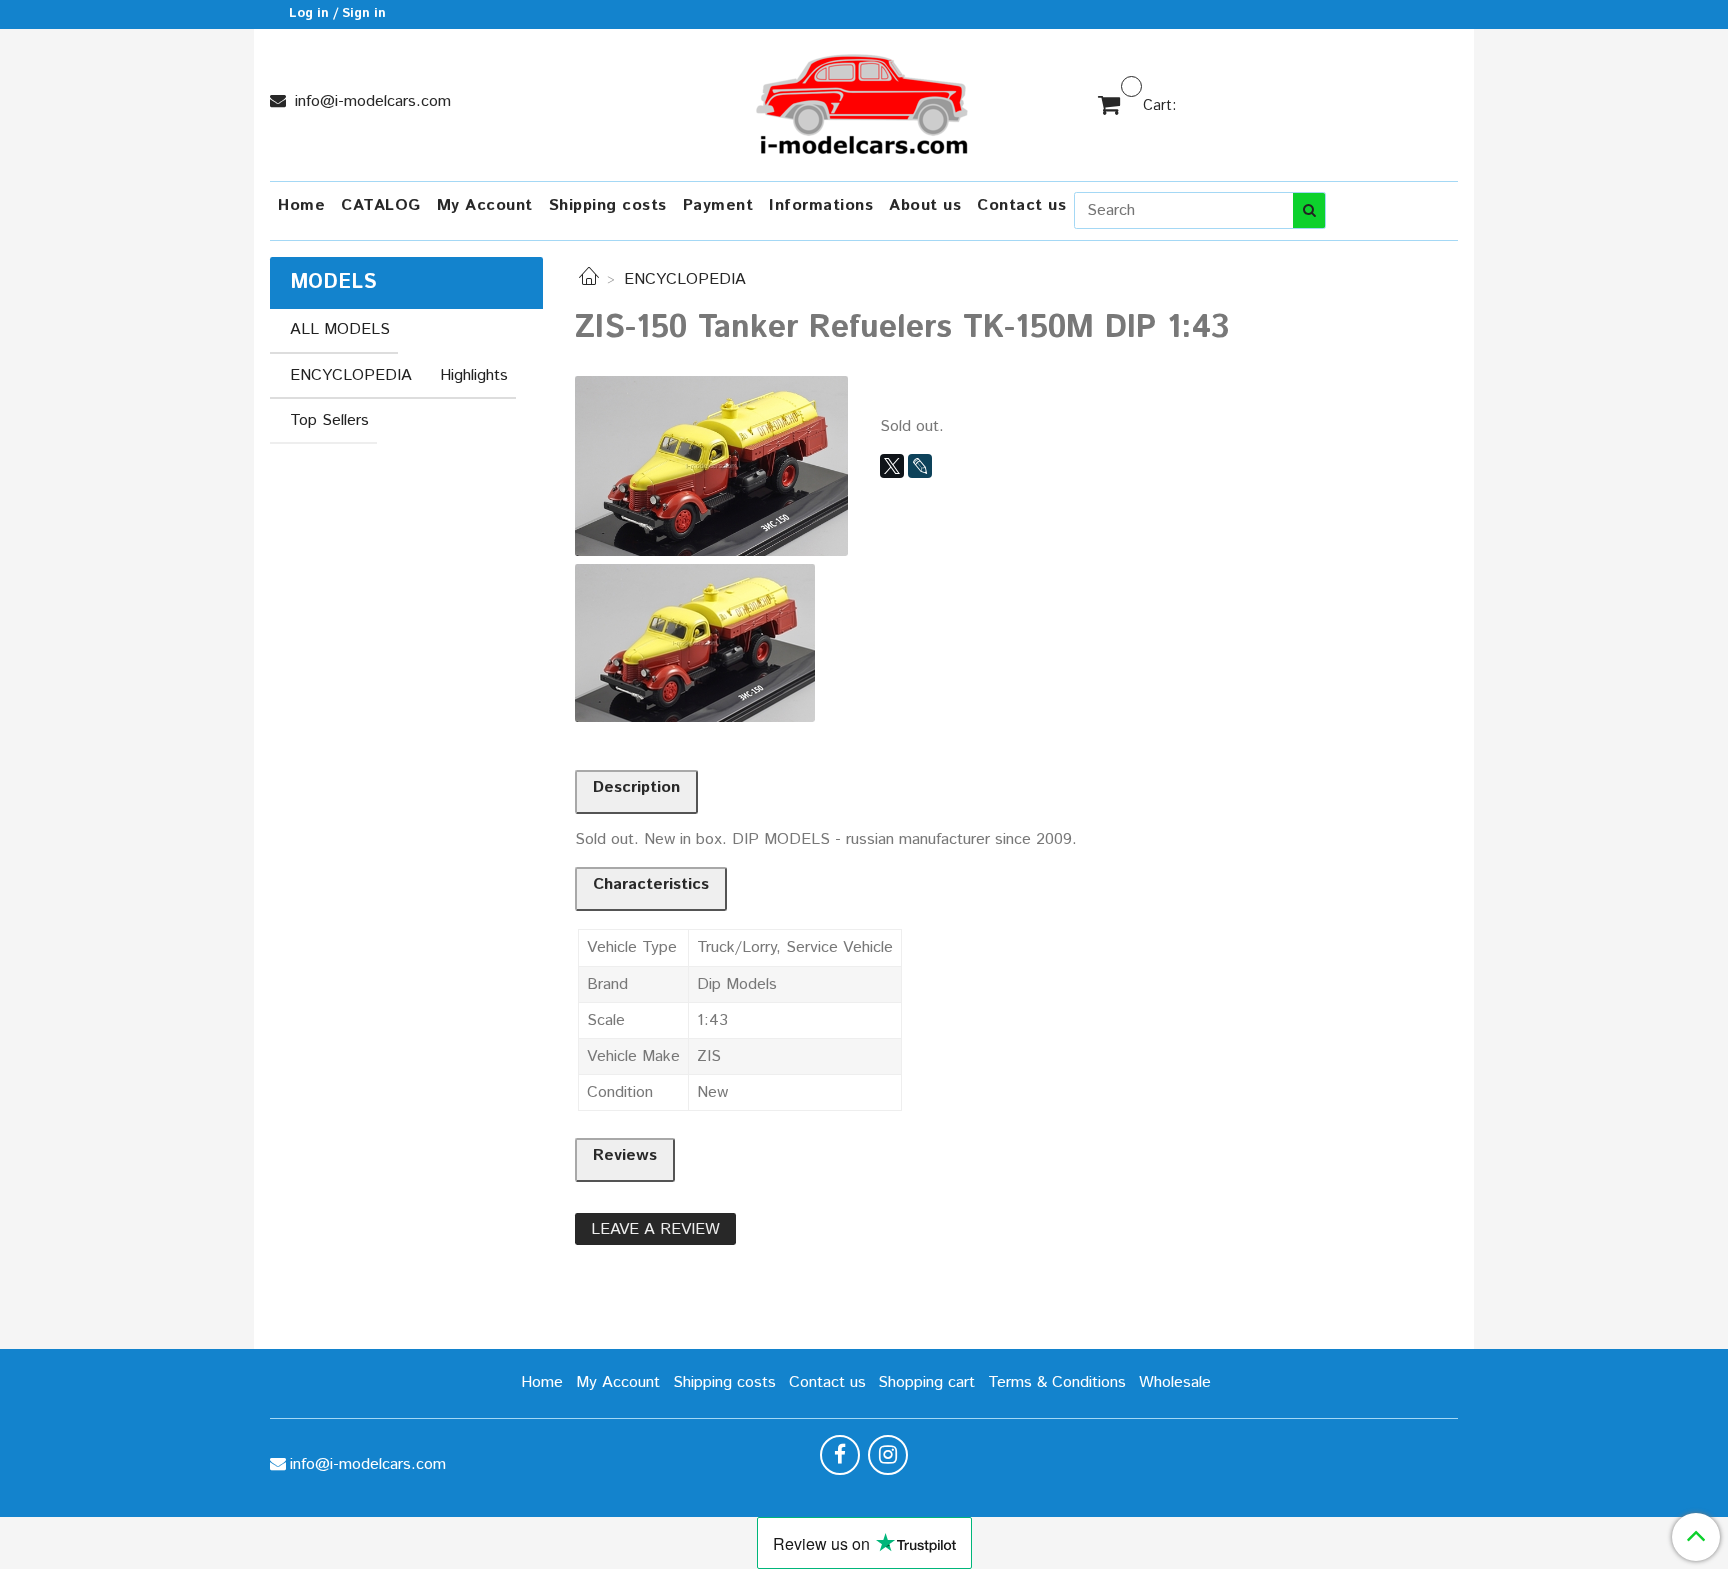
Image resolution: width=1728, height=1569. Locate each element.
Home (301, 205)
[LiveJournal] (920, 466)
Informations (821, 205)
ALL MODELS (340, 329)
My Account (485, 205)
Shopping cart (926, 1382)
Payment (718, 205)
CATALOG (381, 205)
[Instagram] (888, 1455)
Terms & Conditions (1057, 1382)
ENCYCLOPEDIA (685, 279)
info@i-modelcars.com (370, 101)
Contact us (1021, 205)
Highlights (474, 375)
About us (925, 205)
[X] (892, 466)
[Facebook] (840, 1455)
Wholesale (1175, 1382)
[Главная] (589, 279)
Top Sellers (329, 420)
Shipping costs (608, 205)
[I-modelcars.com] (864, 100)
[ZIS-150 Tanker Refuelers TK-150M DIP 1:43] (711, 465)
